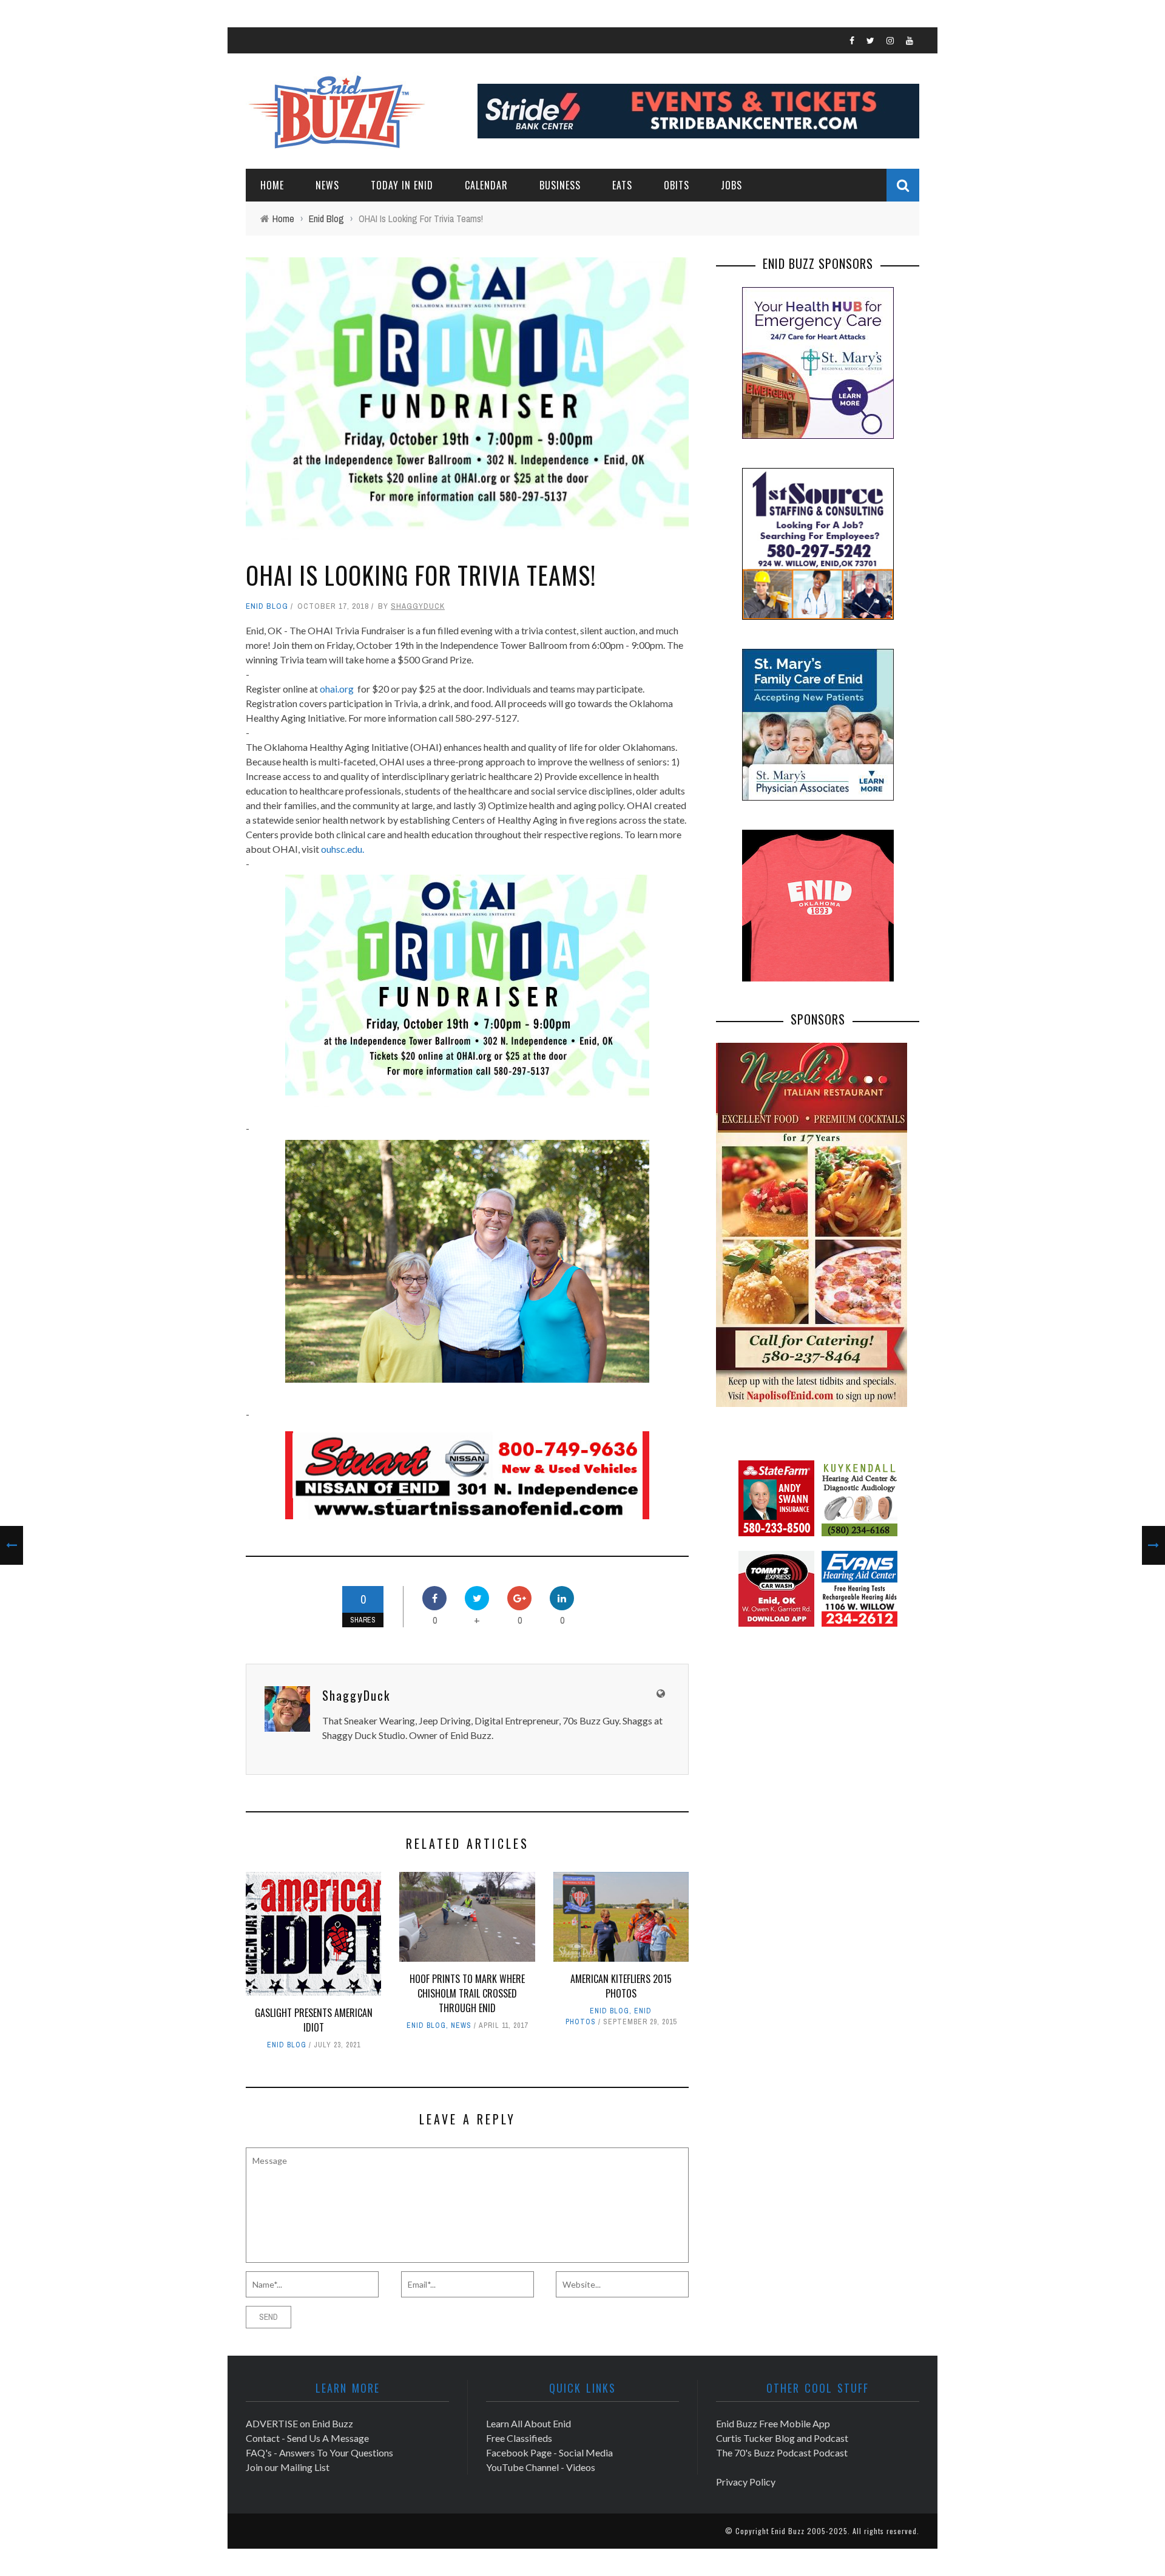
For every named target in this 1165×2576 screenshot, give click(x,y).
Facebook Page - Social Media (549, 2452)
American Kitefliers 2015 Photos (621, 1986)
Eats (622, 185)
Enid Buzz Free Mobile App (773, 2423)
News (327, 185)
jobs (731, 185)
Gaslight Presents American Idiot (314, 2020)
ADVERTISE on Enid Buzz (299, 2423)
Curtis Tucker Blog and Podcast (782, 2438)
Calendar (486, 185)
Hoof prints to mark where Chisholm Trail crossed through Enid (467, 1993)
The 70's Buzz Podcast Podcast (782, 2452)
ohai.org (337, 689)
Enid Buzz (788, 2531)
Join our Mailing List (288, 2467)
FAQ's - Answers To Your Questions (319, 2452)
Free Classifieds (519, 2438)
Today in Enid (402, 185)
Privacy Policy (746, 2482)
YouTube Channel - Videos (541, 2467)
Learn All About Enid (528, 2423)
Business (560, 185)
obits (677, 185)
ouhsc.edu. (343, 849)
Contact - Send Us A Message (307, 2438)
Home (272, 185)
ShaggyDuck (418, 606)
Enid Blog (267, 606)
